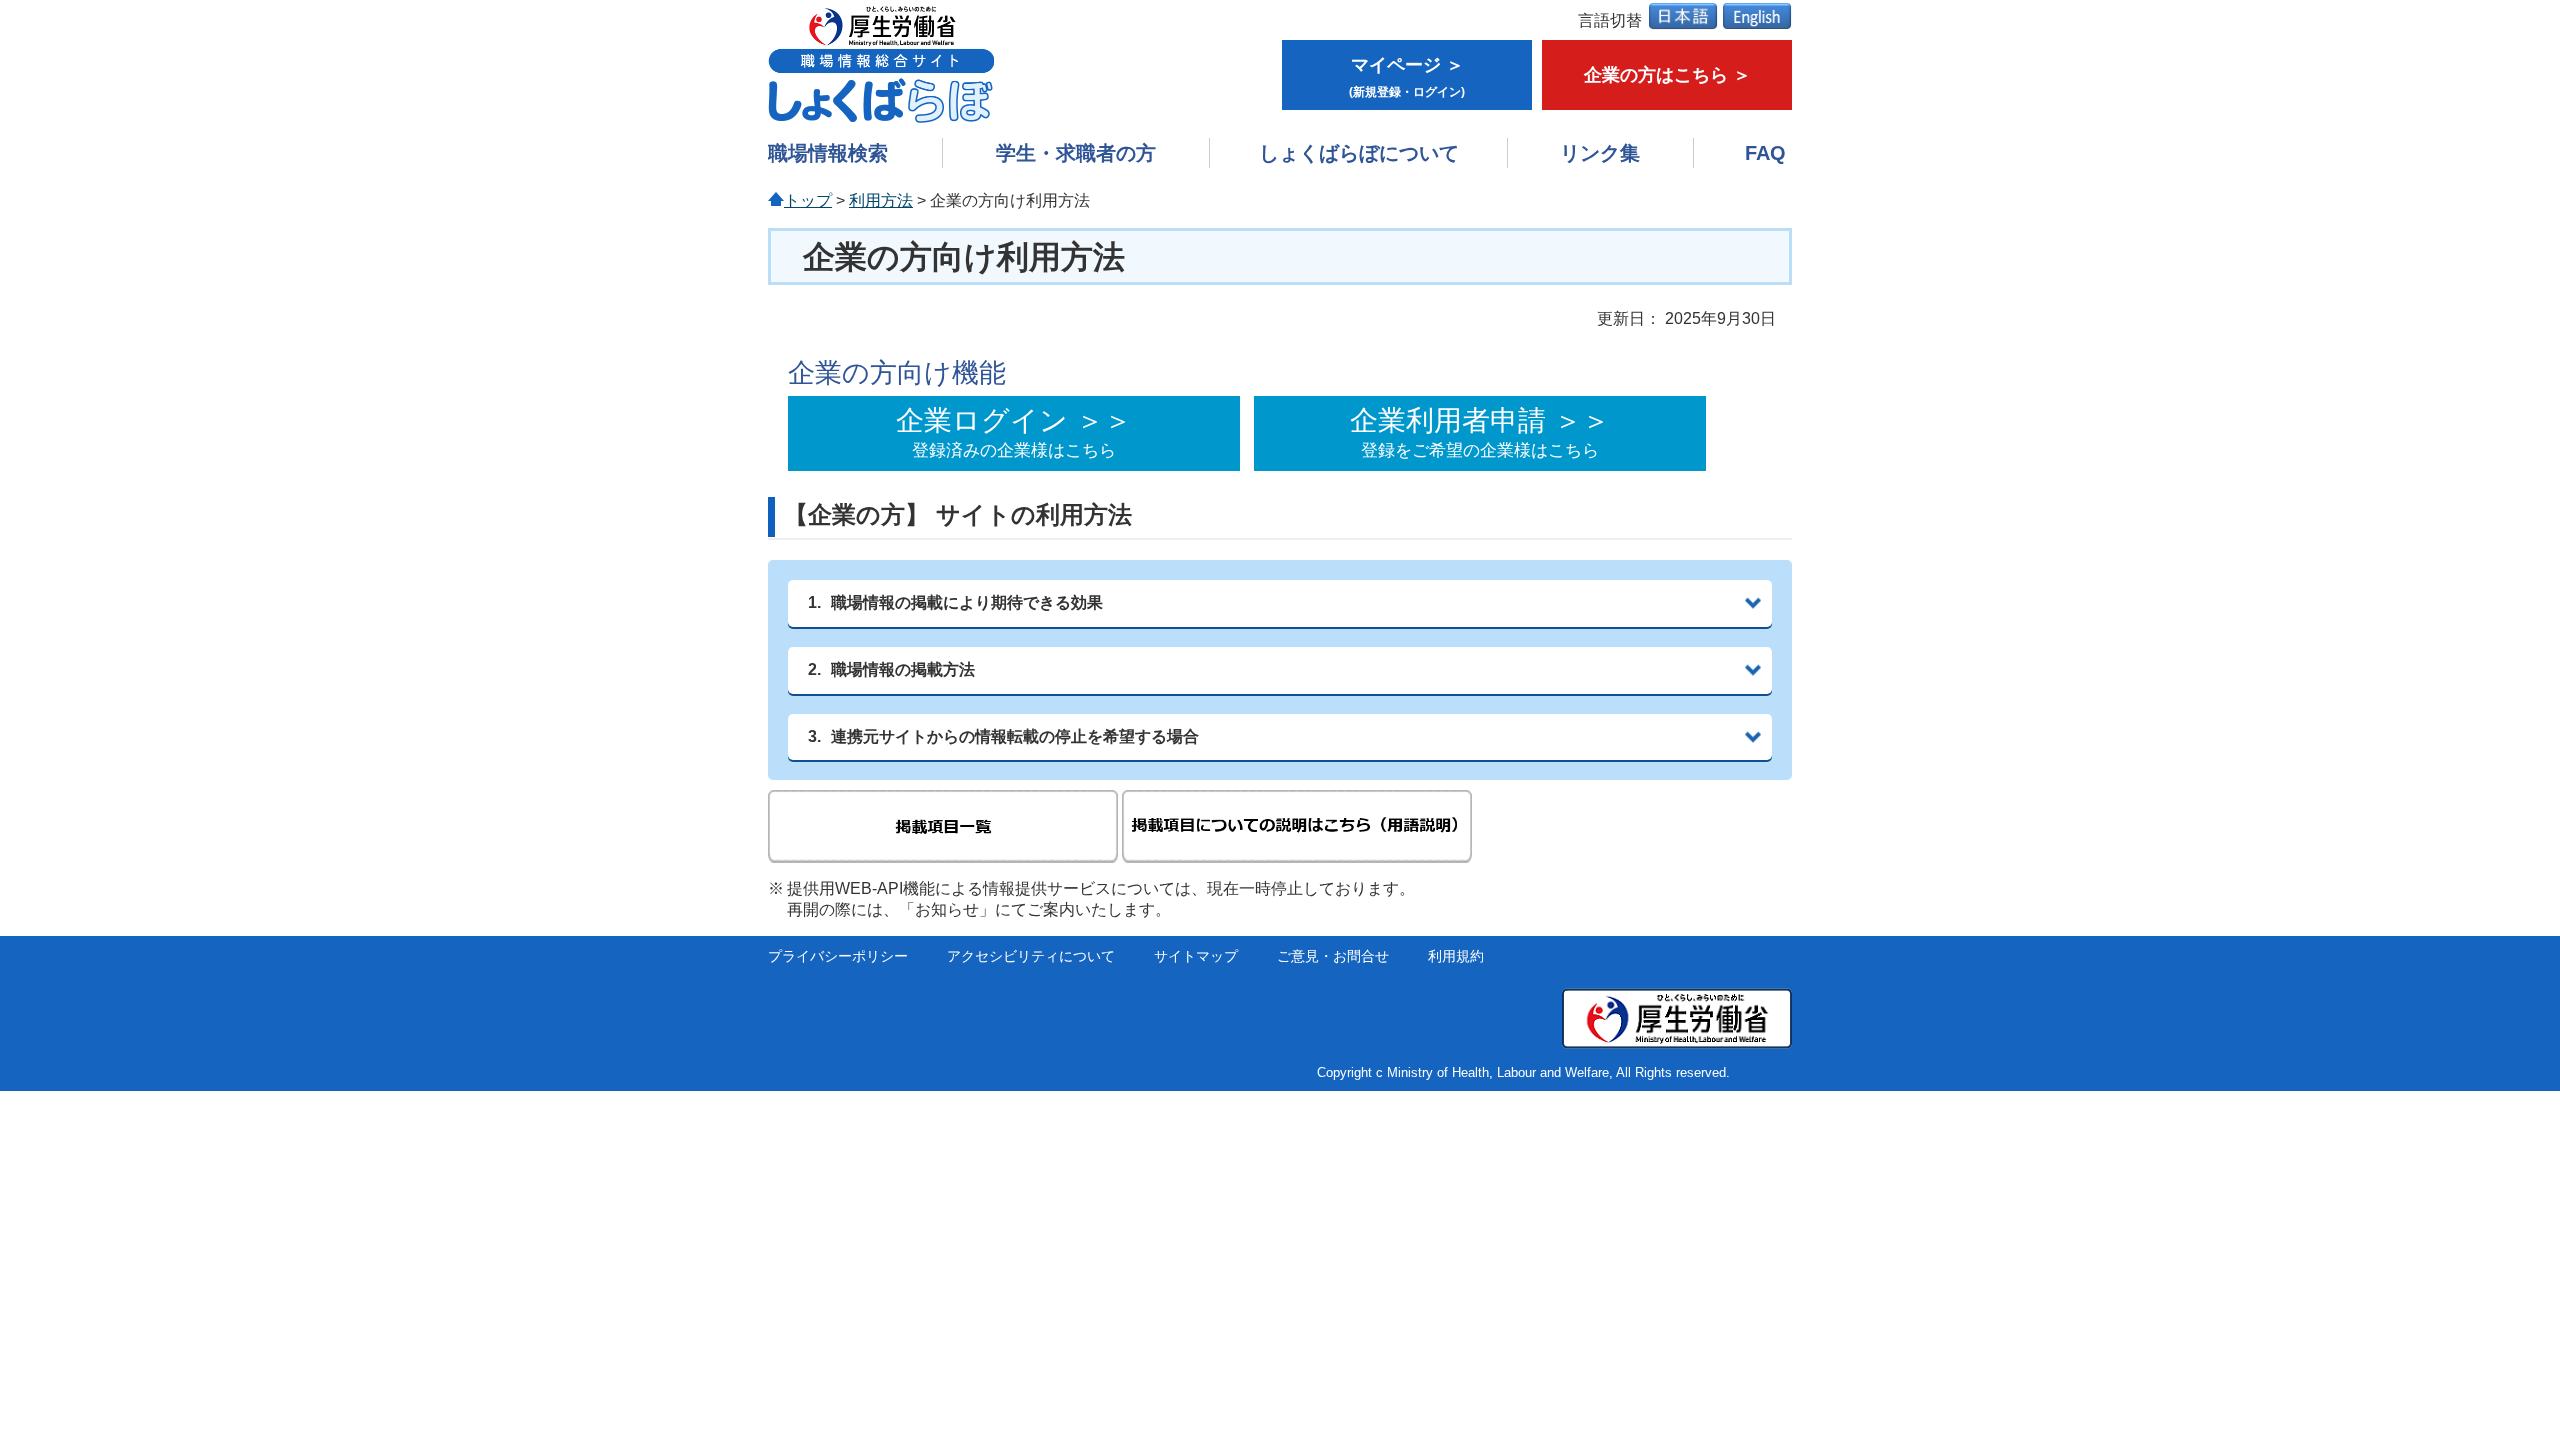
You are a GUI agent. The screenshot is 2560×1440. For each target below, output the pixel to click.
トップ (808, 200)
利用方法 (881, 200)
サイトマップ (1196, 956)
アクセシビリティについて (1031, 956)
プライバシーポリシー (838, 956)
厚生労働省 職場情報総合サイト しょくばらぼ (881, 64)
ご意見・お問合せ (1333, 956)
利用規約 (1456, 956)
